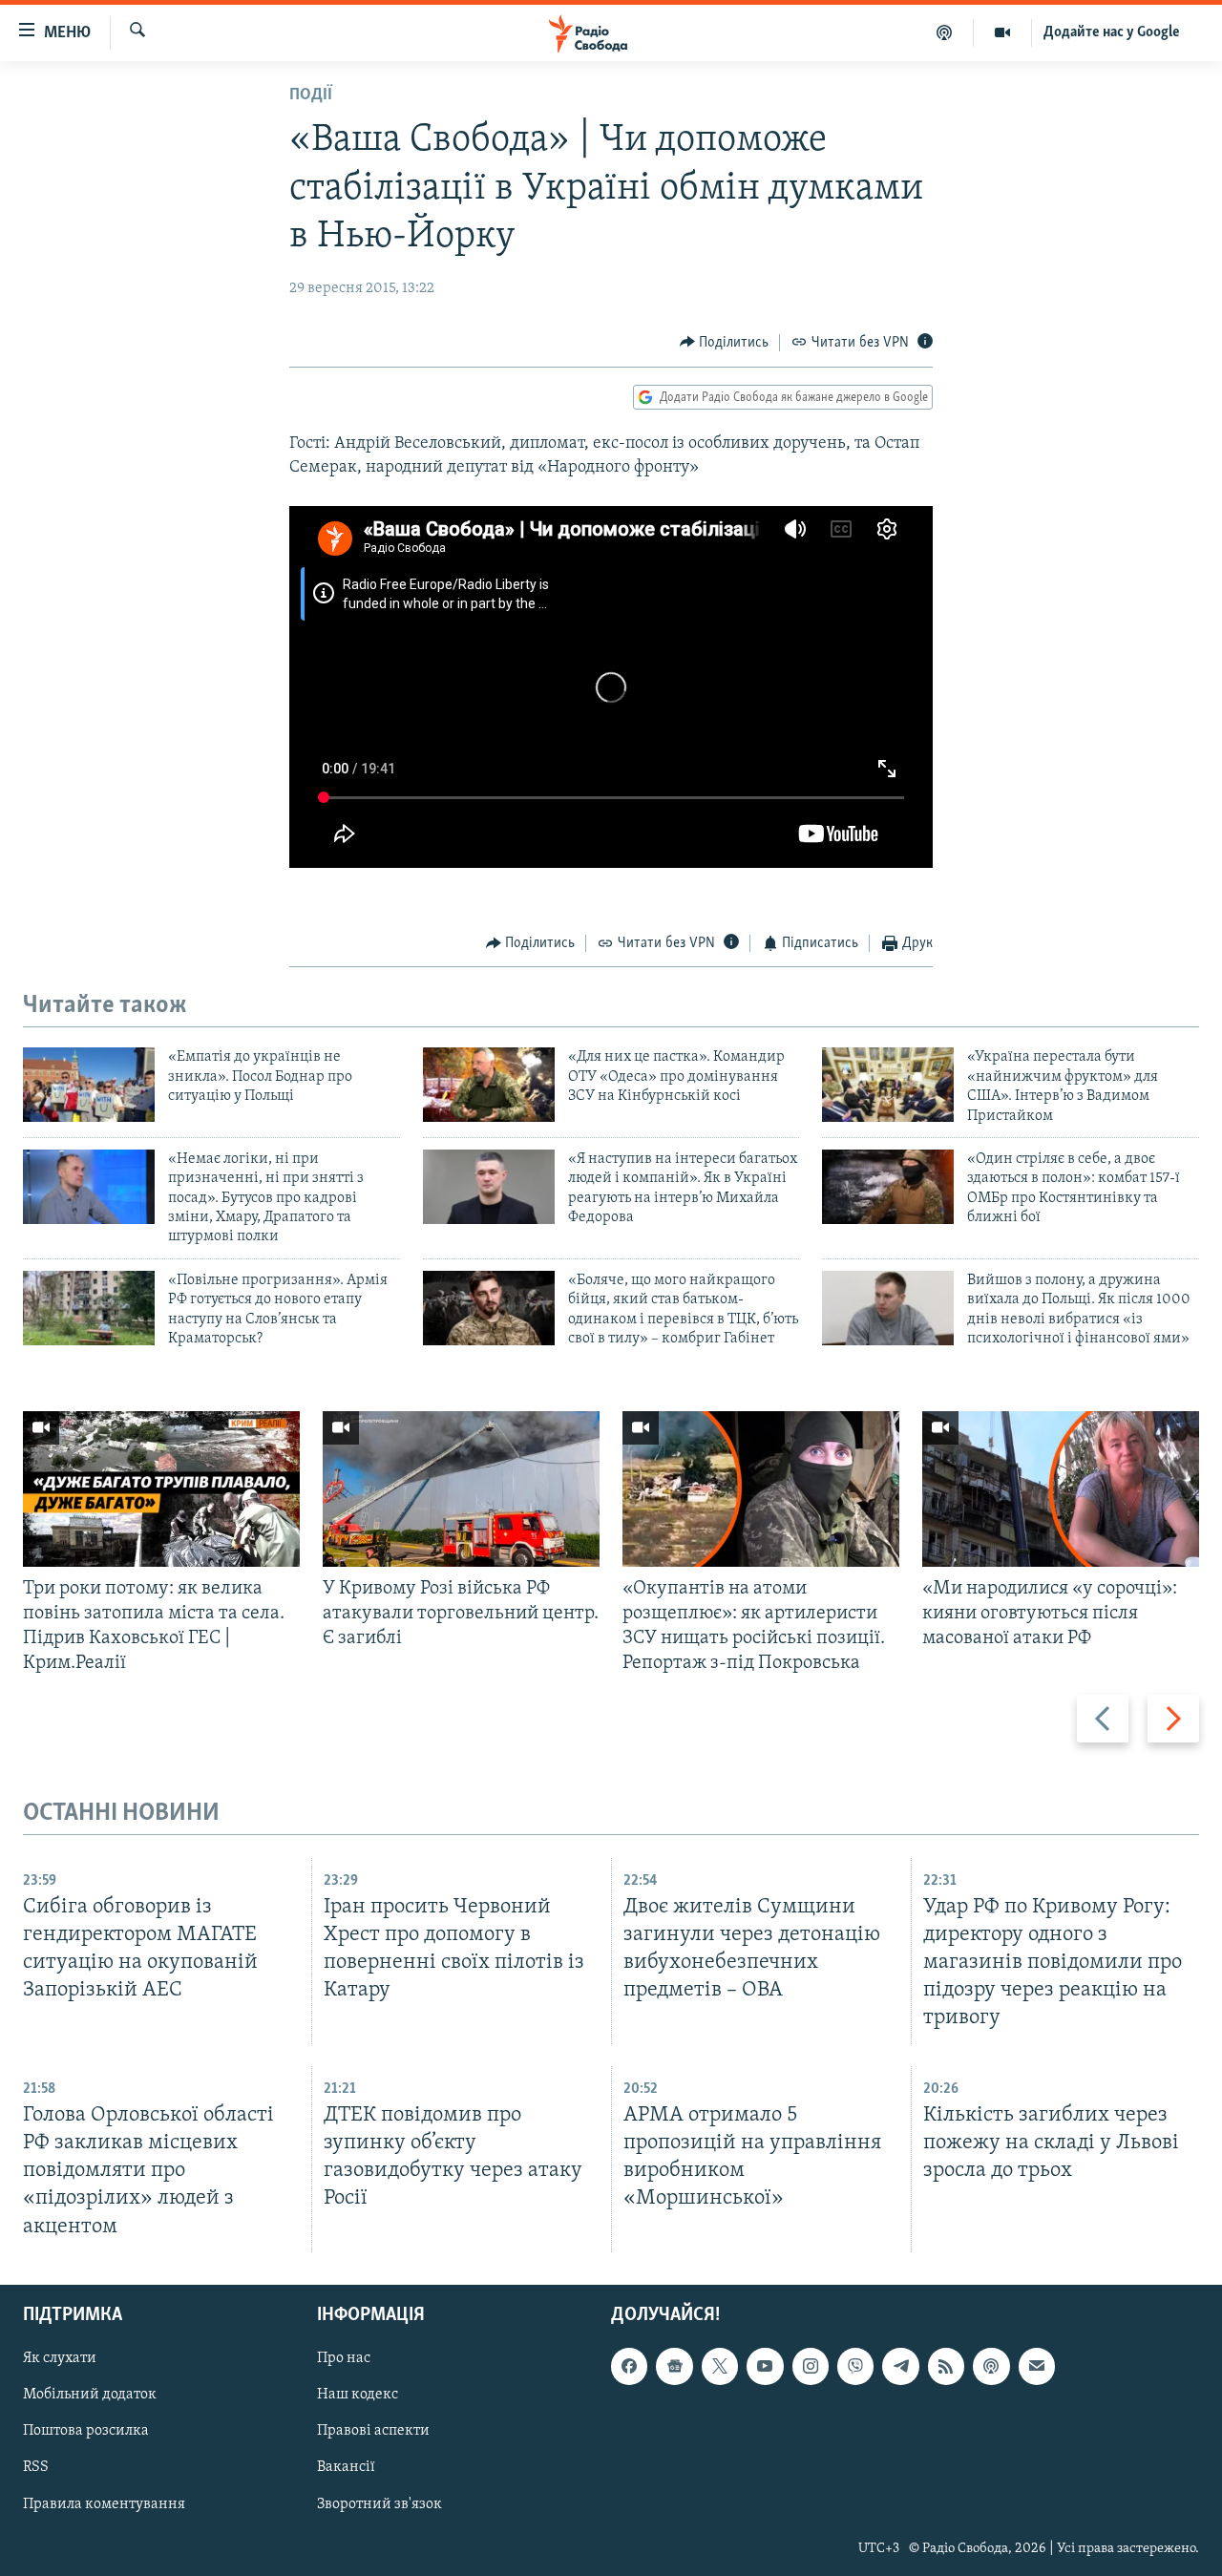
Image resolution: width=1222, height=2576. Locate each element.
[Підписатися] (1037, 2366)
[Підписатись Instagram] (811, 2366)
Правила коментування (104, 2503)
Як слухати (60, 2358)
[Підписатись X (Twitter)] (720, 2366)
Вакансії (346, 2467)
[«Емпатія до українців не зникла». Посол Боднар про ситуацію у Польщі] (89, 1085)
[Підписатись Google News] (674, 2366)
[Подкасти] (945, 32)
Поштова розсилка (86, 2431)
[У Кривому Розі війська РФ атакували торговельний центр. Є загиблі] (461, 1489)
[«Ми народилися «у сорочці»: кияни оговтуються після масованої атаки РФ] (1061, 1489)
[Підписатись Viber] (855, 2366)
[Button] (725, 343)
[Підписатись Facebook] (629, 2366)
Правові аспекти (373, 2431)
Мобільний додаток (90, 2395)
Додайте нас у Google (1112, 32)
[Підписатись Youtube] (765, 2366)
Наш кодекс (358, 2395)
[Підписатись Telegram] (900, 2366)
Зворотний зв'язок (379, 2503)
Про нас (344, 2358)
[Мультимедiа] (1003, 32)
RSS (36, 2467)
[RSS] (946, 2366)
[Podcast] (991, 2366)
